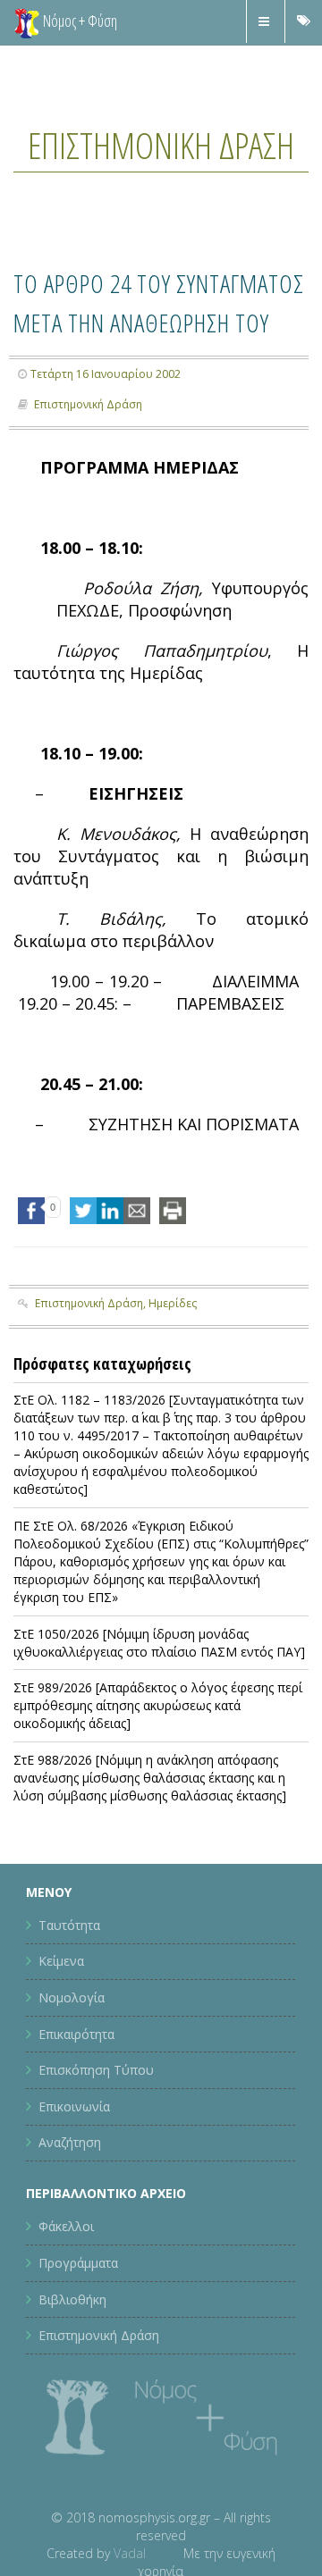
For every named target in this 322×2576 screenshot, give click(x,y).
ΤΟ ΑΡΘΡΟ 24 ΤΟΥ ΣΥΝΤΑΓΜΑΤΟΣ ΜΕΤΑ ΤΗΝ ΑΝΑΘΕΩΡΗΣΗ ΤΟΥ (147, 369)
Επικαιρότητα (76, 2123)
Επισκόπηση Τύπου (96, 2158)
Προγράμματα (78, 2351)
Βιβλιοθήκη (72, 2387)
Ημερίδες (173, 1392)
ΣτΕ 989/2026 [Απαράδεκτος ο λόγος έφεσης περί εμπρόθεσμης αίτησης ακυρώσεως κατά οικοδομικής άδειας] (158, 1794)
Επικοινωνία (74, 2195)
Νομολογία (72, 2086)
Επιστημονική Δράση (161, 167)
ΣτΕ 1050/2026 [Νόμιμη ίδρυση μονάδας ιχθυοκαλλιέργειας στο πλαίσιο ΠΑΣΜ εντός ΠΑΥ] (159, 1731)
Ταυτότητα (69, 2014)
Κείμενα (61, 2049)
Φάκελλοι (66, 2315)
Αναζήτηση (70, 2231)
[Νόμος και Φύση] (27, 22)
